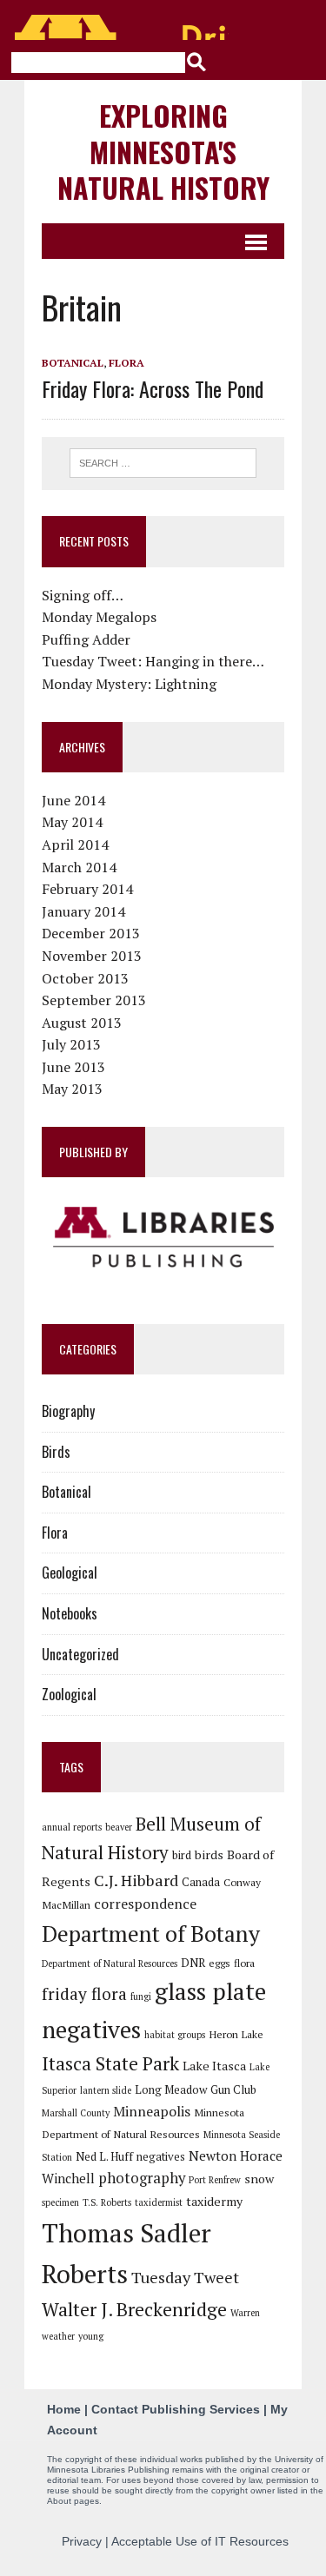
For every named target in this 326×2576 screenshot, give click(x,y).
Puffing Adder (86, 639)
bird (182, 1855)
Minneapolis (152, 2111)
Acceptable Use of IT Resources (200, 2541)
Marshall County (76, 2113)
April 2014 (75, 844)
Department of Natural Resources (110, 1963)
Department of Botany (151, 1933)
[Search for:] (163, 461)
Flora (126, 363)
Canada (201, 1882)
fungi (141, 1997)
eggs (220, 1963)
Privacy (82, 2541)
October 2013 (85, 978)
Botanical (73, 363)
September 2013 (94, 1000)
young (91, 2336)
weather (58, 2336)
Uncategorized (80, 1654)
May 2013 (72, 1089)
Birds (56, 1452)
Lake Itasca (214, 2066)
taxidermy (214, 2201)
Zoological (69, 1694)
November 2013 (92, 956)
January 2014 (83, 911)
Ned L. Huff (104, 2156)
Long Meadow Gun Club (196, 2089)
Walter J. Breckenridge (134, 2309)
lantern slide (106, 2090)
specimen (60, 2202)
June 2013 (73, 1067)
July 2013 (71, 1044)
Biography (68, 1411)
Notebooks (70, 1613)
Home (64, 2409)
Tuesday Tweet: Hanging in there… (153, 661)
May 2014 (72, 822)
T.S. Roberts (107, 2202)
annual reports (72, 1827)
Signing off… (83, 595)
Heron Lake (236, 2034)
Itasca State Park (110, 2063)
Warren (245, 2313)
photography (142, 2178)
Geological (70, 1573)
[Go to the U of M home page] (122, 27)
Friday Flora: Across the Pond (153, 388)
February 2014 (87, 889)
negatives (161, 2156)
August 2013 (82, 1023)
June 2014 (73, 800)
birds (209, 1854)
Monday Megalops (99, 617)
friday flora (84, 1994)
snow (259, 2179)
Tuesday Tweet (185, 2277)
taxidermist (159, 2202)
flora (244, 1963)
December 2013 (91, 933)
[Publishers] (163, 1237)
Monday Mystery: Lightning (129, 684)
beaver (119, 1827)
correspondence (145, 1904)
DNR (193, 1963)
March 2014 (79, 867)
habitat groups (175, 2035)
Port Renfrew (215, 2180)
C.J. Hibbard (136, 1880)
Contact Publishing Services (176, 2409)
